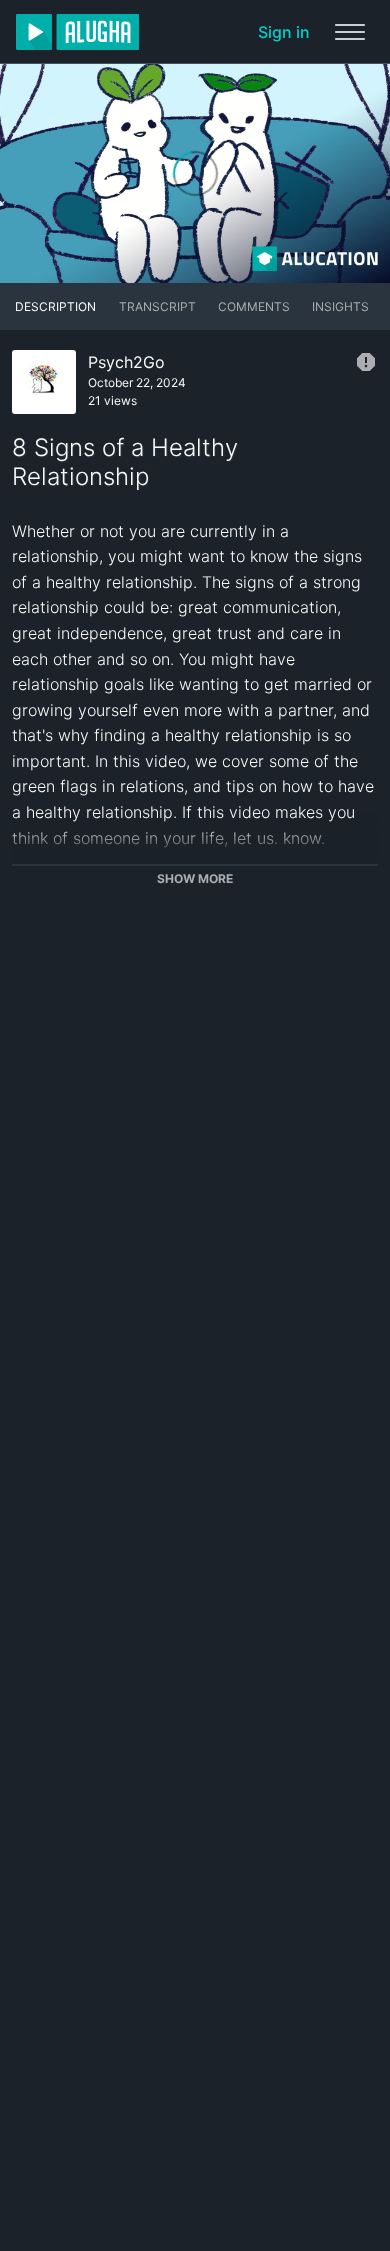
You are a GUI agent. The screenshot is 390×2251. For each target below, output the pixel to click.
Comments (254, 306)
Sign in (284, 32)
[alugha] (77, 32)
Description (55, 306)
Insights (340, 306)
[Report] (366, 362)
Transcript (157, 306)
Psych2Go (126, 362)
